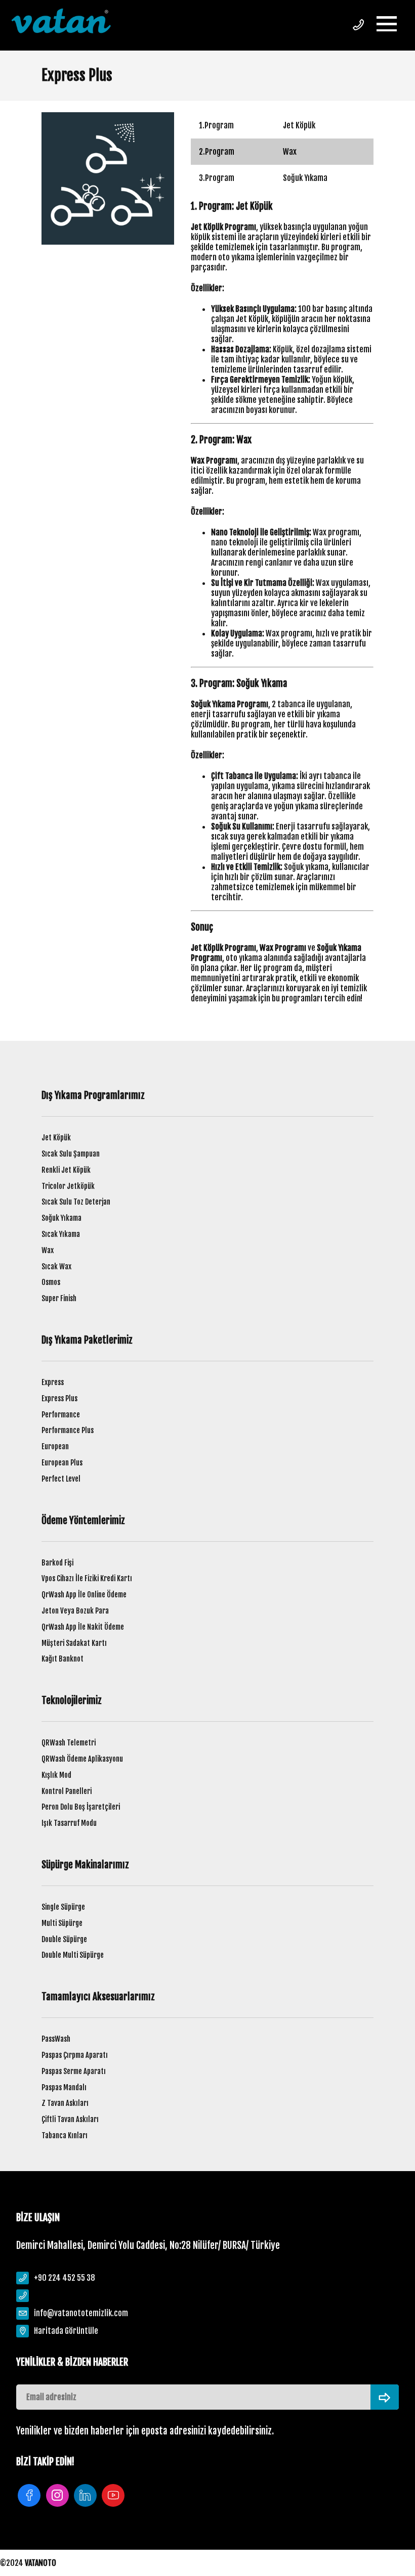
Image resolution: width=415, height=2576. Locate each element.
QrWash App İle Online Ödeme (84, 1595)
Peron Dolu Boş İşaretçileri (81, 1807)
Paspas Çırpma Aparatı (75, 2055)
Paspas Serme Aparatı (74, 2071)
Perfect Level (61, 1479)
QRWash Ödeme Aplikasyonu (82, 1759)
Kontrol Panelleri (67, 1791)
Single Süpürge (63, 1907)
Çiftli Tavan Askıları (70, 2119)
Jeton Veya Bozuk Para (75, 1611)
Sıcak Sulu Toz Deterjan (76, 1202)
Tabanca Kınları (65, 2135)
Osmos (51, 1282)
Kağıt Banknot (63, 1659)
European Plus (62, 1463)
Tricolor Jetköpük (68, 1186)
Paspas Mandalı (64, 2087)
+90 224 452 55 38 (65, 2278)
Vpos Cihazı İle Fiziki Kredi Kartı (87, 1578)
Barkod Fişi (57, 1563)
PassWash (56, 2039)
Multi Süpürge (62, 1923)
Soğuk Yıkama (61, 1218)
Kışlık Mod (56, 1775)
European (55, 1446)
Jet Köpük (56, 1138)
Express (53, 1382)
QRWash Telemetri (69, 1743)
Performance (61, 1415)
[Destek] (358, 25)
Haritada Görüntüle (66, 2331)
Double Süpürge (64, 1939)
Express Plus (59, 1398)
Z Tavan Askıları (65, 2103)
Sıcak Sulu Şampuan (71, 1154)
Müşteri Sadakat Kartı (74, 1643)
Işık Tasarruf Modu (69, 1823)
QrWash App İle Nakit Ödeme (83, 1627)
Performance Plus (68, 1430)
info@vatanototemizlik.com (81, 2313)
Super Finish (59, 1298)
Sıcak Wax (56, 1267)
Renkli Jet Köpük (66, 1170)
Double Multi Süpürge (73, 1955)
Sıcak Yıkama (61, 1234)
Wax (48, 1250)
